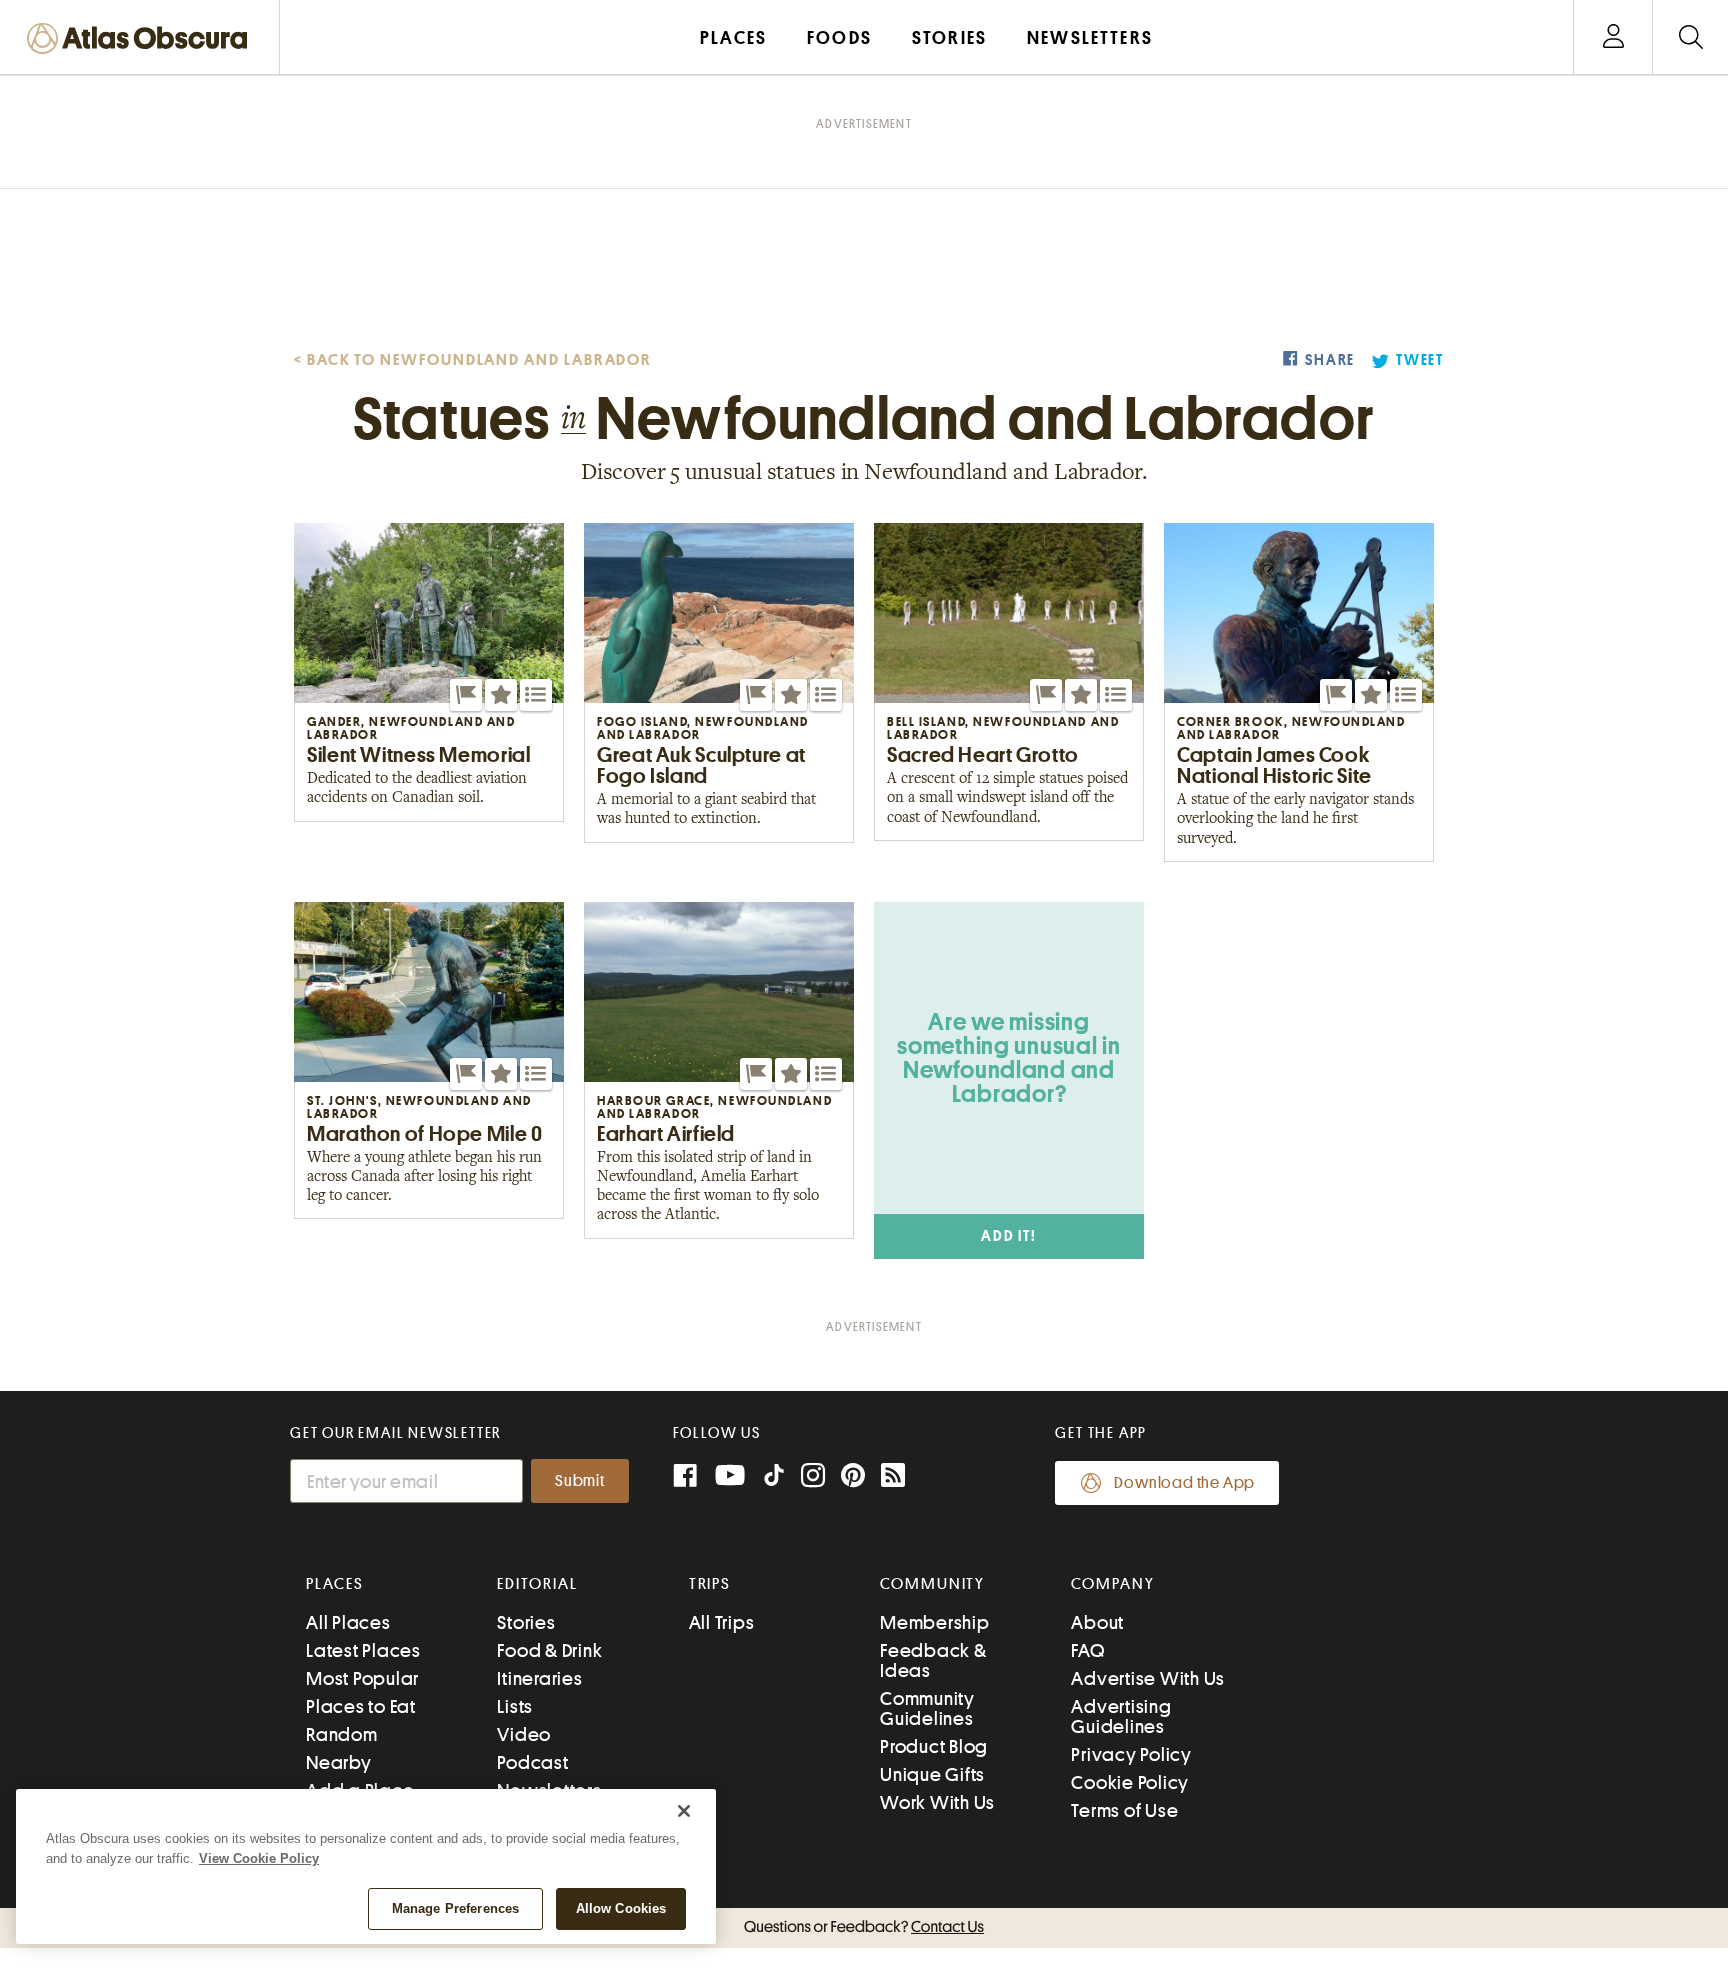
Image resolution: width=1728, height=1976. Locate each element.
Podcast (532, 1762)
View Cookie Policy (259, 1858)
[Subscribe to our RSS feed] (893, 1477)
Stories (526, 1622)
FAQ (1087, 1650)
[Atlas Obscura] (142, 39)
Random (342, 1734)
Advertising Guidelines (1121, 1716)
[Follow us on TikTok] (774, 1479)
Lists (515, 1706)
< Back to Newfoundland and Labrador (473, 360)
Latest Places (363, 1650)
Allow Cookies (621, 1908)
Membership (935, 1622)
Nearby (339, 1762)
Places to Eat (361, 1706)
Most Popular (362, 1678)
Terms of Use (1124, 1810)
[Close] (684, 1811)
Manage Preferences (455, 1908)
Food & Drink (549, 1650)
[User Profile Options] (1613, 37)
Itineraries (539, 1678)
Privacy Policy (1131, 1754)
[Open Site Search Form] (1690, 37)
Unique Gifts (932, 1774)
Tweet (1420, 360)
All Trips (722, 1622)
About (1097, 1622)
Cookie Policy (1130, 1782)
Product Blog (934, 1746)
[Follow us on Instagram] (813, 1477)
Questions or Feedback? (864, 1927)
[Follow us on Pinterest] (853, 1477)
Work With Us (937, 1802)
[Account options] (1613, 37)
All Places (348, 1622)
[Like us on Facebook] (685, 1477)
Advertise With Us (1148, 1678)
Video (524, 1734)
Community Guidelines (927, 1708)
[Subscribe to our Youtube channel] (730, 1477)
